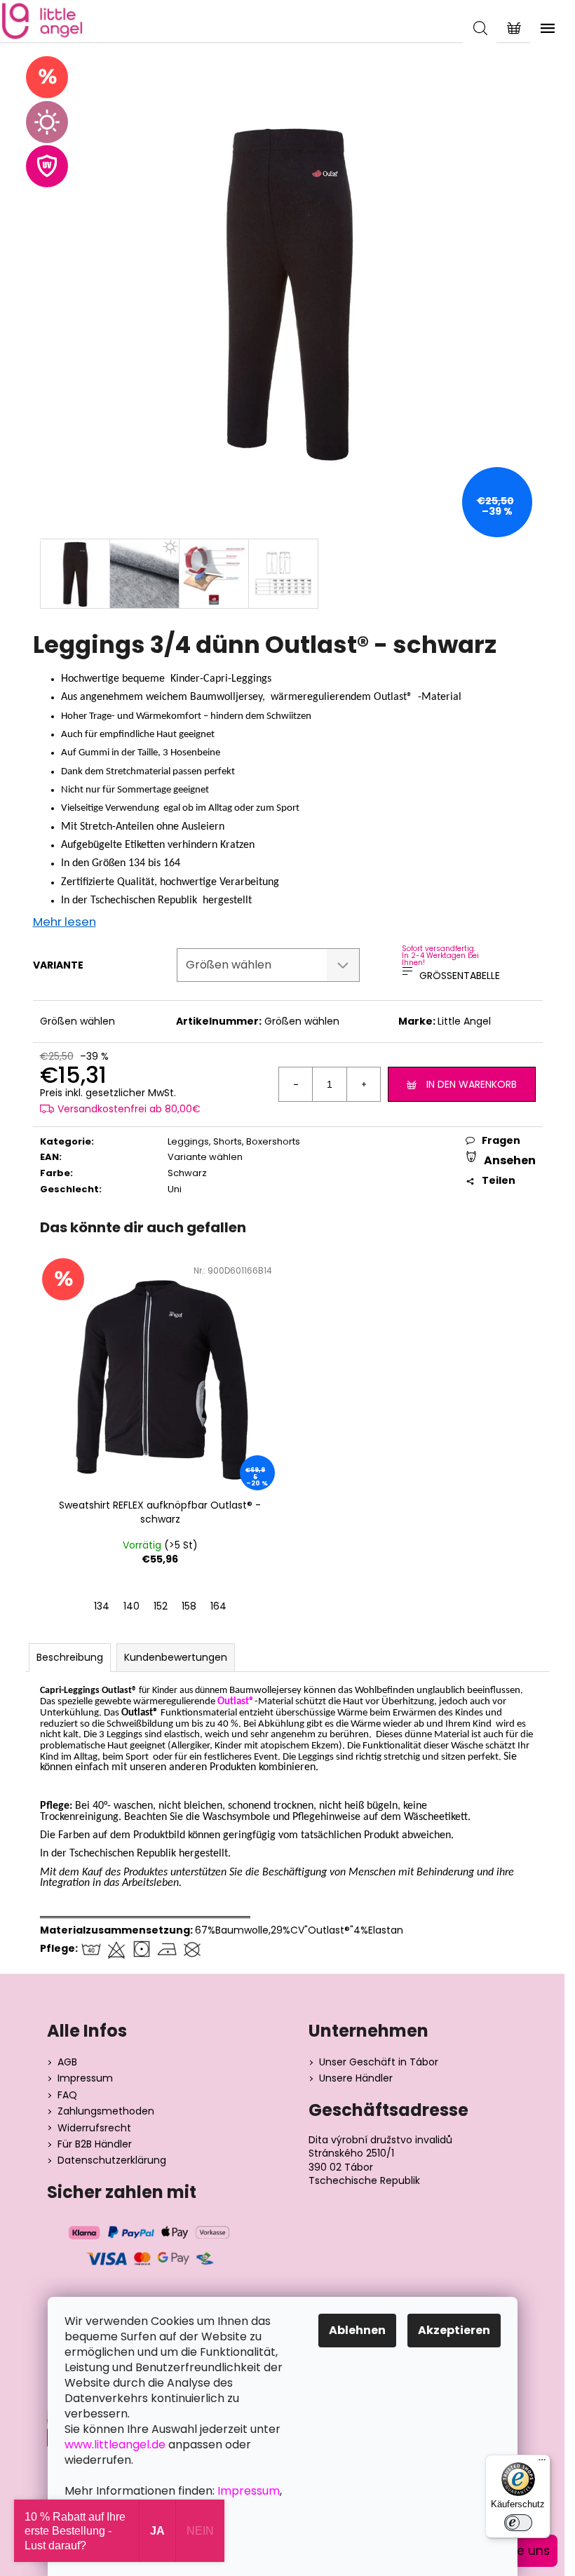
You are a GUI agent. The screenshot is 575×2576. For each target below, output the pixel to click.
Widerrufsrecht (94, 2128)
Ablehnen (357, 2330)
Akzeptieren (454, 2330)
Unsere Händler (356, 2078)
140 (131, 1606)
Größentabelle (460, 976)
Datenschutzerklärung (112, 2160)
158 (189, 1606)
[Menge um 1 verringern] (296, 1084)
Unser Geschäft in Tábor (379, 2062)
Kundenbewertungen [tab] (176, 1657)
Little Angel (464, 1021)
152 (161, 1606)
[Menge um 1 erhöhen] (363, 1084)
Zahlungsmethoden (106, 2111)
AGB (67, 2062)
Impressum (85, 2078)
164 (218, 1606)
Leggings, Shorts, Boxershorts (234, 1141)
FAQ (67, 2095)
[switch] (518, 2523)
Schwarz (187, 1173)
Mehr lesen (65, 922)
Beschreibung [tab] (70, 1657)
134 (102, 1606)
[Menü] (542, 2463)
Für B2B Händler (95, 2144)
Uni (175, 1189)
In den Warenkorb (472, 1084)
